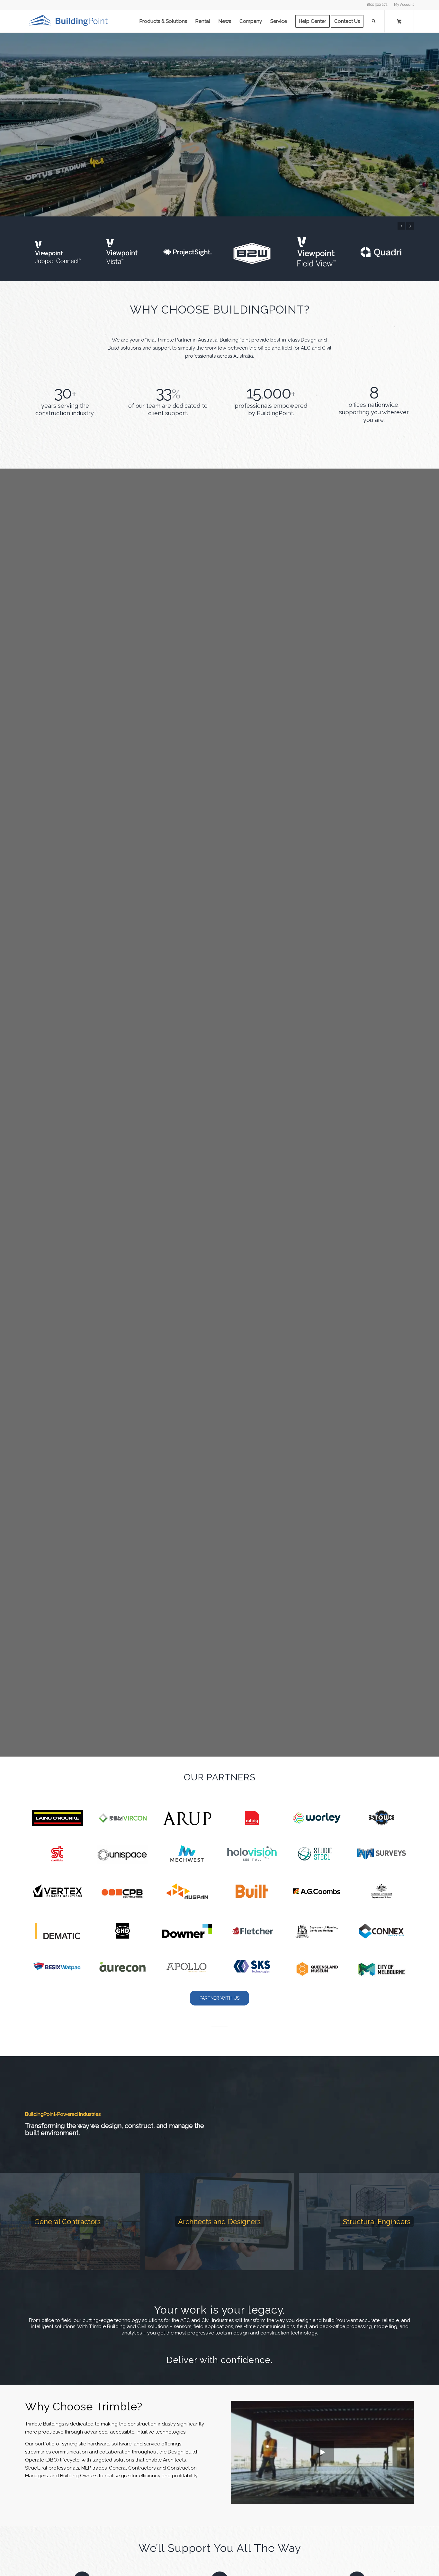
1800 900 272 (377, 5)
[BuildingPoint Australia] (69, 21)
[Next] (433, 124)
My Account (404, 5)
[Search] (374, 21)
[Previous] (6, 124)
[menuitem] (402, 5)
